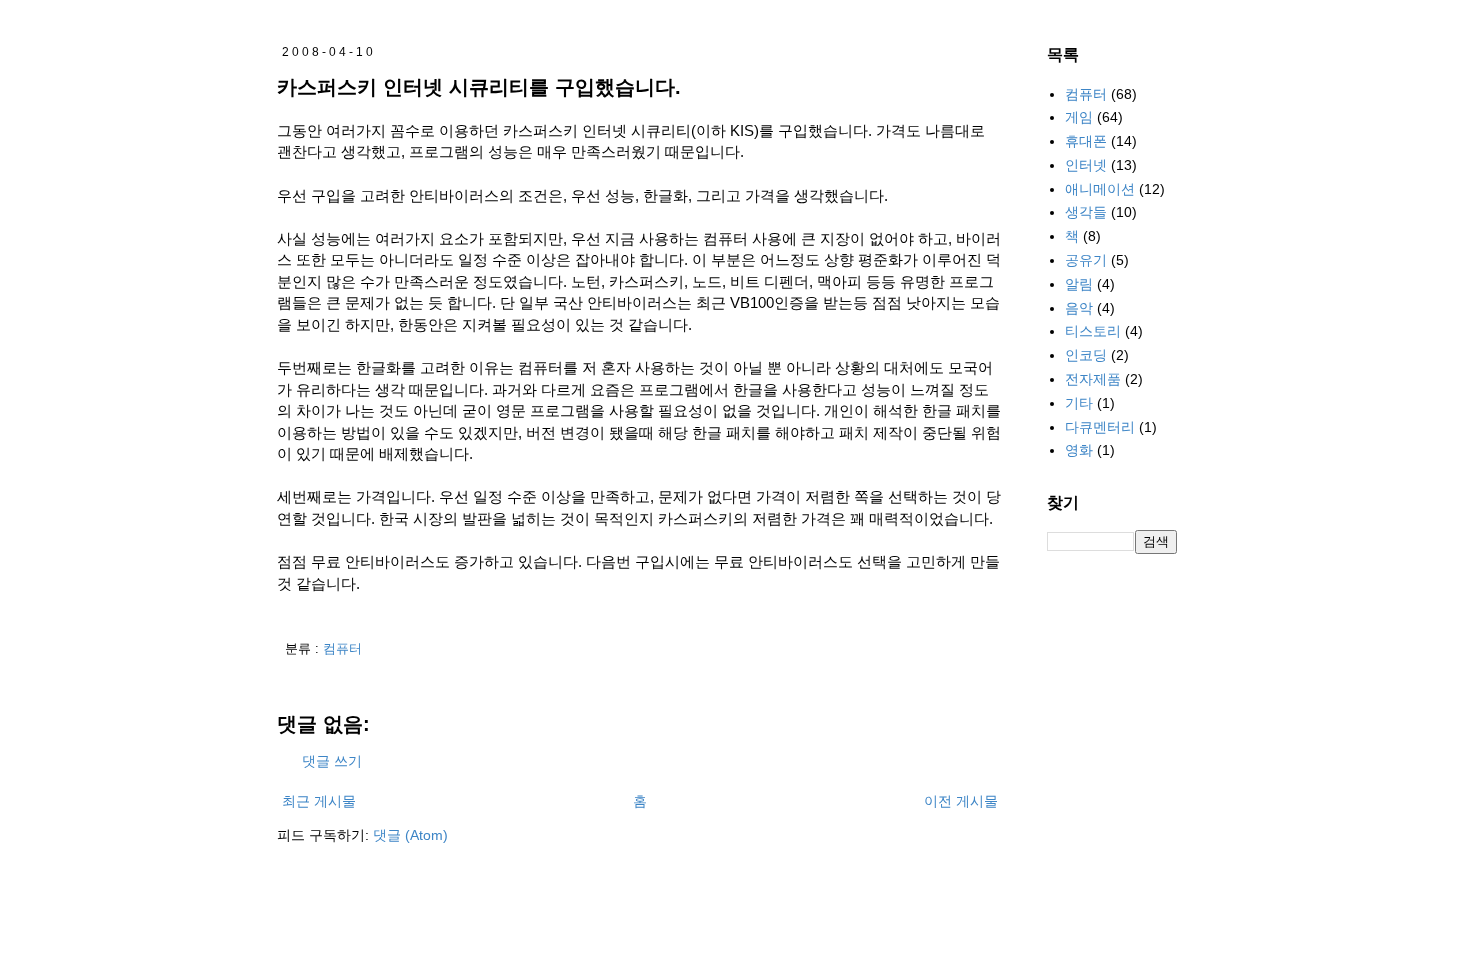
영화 (1079, 450)
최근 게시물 (319, 801)
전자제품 (1093, 379)
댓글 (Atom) (410, 835)
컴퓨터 (342, 649)
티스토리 (1093, 331)
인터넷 (1086, 165)
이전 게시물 (961, 801)
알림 (1079, 284)
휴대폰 (1086, 141)
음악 (1079, 308)
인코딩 (1086, 355)
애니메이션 (1100, 189)
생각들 (1086, 212)
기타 (1079, 403)
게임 (1079, 117)
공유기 (1086, 260)
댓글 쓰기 (332, 761)
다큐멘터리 (1100, 427)
